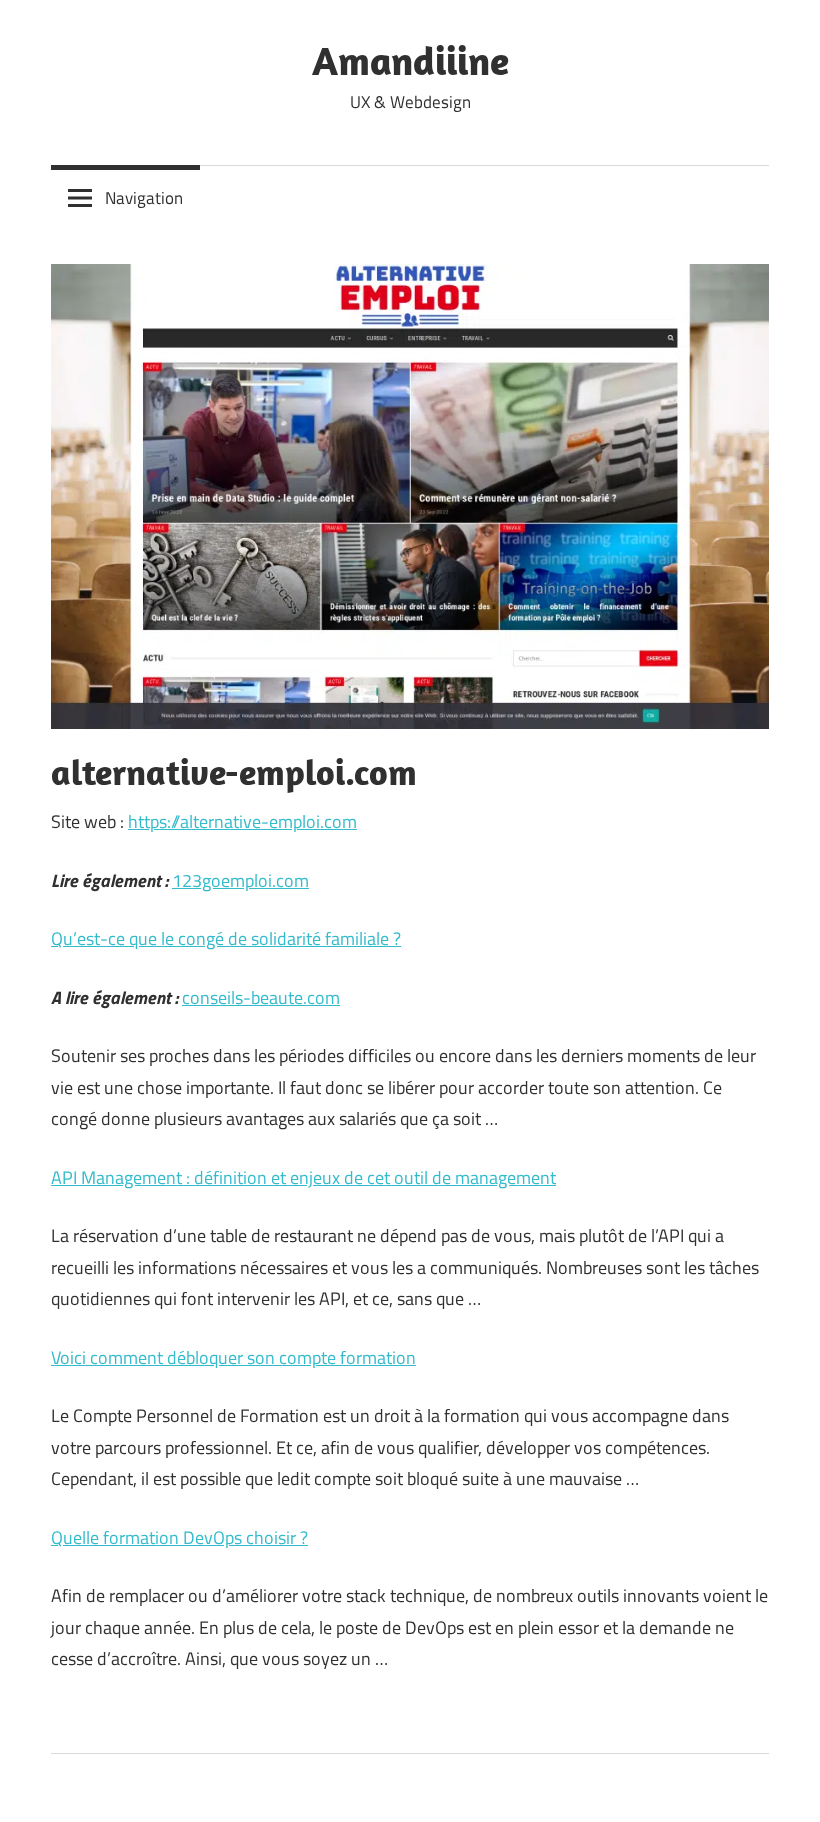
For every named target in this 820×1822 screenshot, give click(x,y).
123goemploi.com (240, 880)
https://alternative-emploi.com (242, 821)
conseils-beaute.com (261, 997)
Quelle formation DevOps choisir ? (179, 1537)
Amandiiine (410, 60)
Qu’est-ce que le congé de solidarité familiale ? (226, 938)
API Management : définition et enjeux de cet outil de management (303, 1177)
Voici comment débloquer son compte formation (233, 1357)
